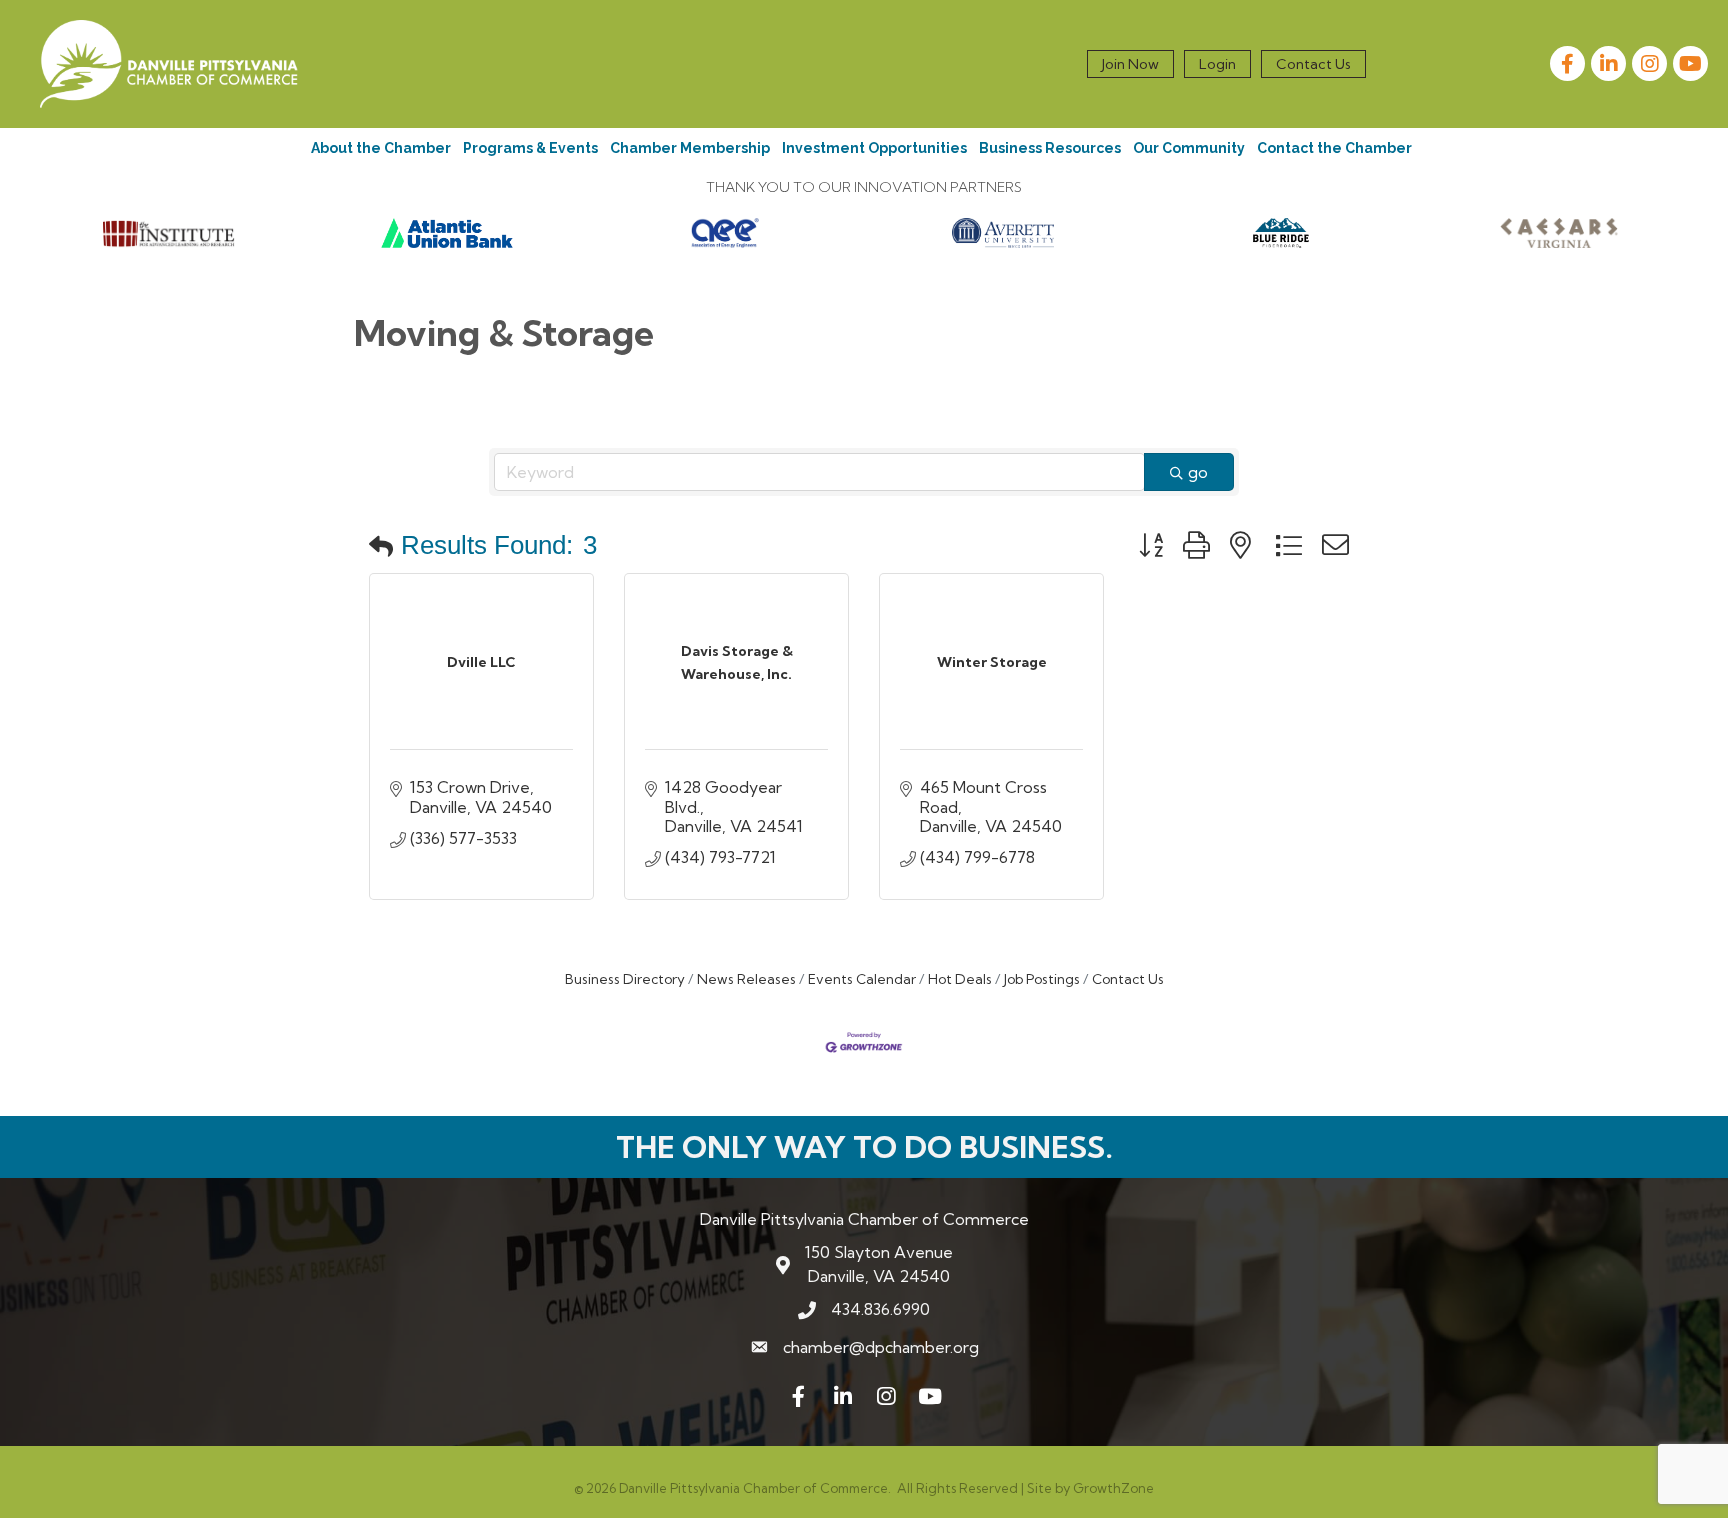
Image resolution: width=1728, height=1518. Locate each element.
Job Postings (1042, 979)
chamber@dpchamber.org (881, 1347)
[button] (381, 546)
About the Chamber (381, 148)
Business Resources (1050, 148)
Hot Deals (960, 979)
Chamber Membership (690, 148)
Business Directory (625, 979)
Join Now (1130, 64)
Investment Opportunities (874, 148)
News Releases (746, 979)
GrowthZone (1113, 1488)
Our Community (1189, 148)
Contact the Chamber (1334, 148)
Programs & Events (530, 148)
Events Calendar (862, 979)
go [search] (1198, 472)
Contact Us (1313, 64)
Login (1217, 64)
